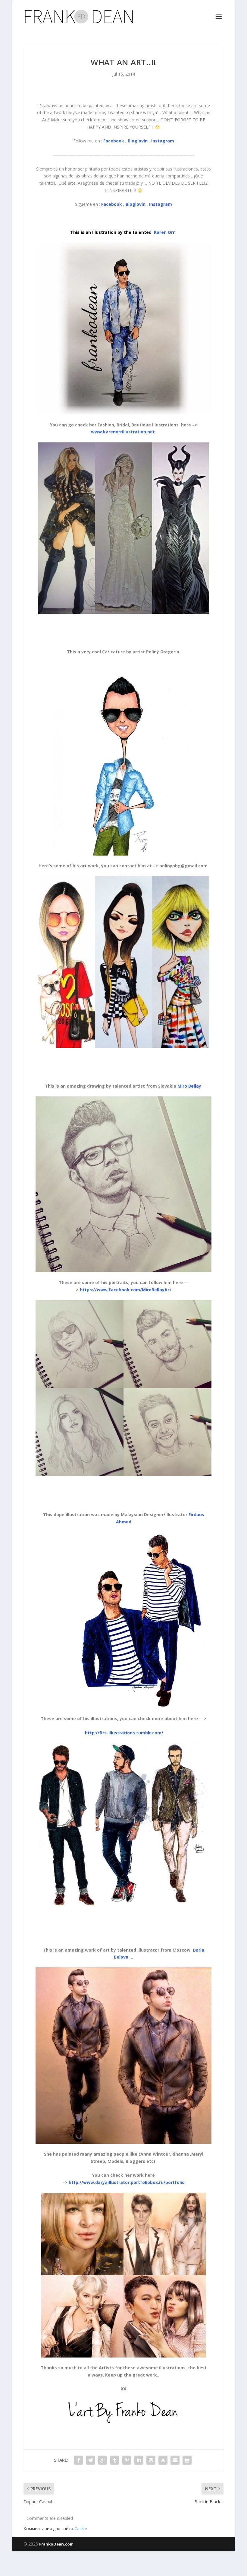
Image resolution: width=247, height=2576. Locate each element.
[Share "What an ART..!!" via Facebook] (79, 2460)
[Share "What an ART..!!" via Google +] (103, 2460)
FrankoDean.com (56, 2544)
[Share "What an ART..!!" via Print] (187, 2460)
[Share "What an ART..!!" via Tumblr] (115, 2460)
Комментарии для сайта (55, 2528)
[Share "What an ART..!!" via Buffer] (151, 2460)
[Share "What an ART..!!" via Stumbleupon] (163, 2460)
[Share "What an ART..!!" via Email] (175, 2460)
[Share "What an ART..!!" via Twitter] (91, 2460)
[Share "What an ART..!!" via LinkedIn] (139, 2460)
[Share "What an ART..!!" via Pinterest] (127, 2460)
